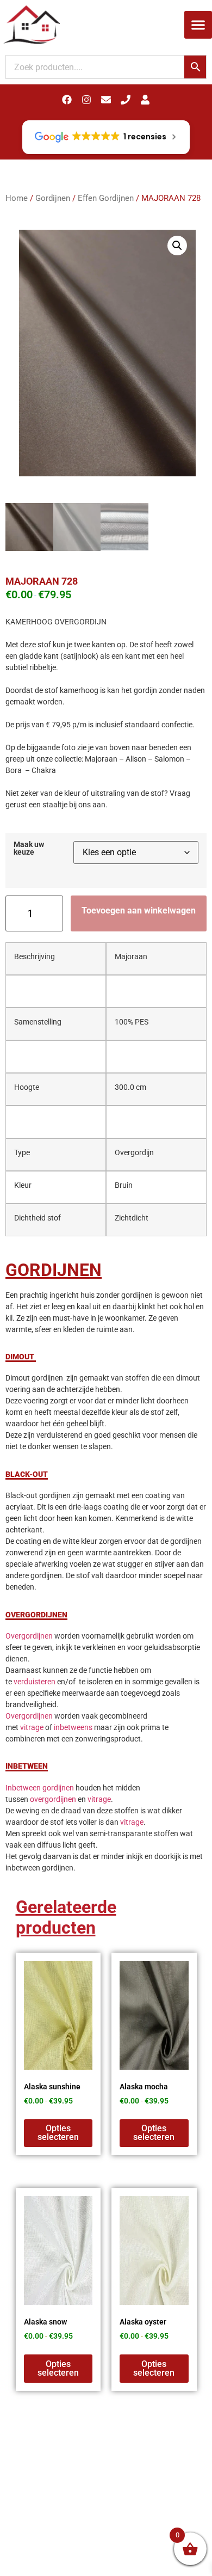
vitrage (32, 1727)
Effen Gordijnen (106, 198)
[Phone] (126, 100)
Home (17, 198)
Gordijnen (53, 198)
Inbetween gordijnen (40, 1788)
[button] (198, 25)
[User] (145, 100)
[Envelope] (106, 100)
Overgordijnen (29, 1636)
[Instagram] (86, 100)
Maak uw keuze (29, 849)
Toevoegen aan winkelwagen (139, 910)
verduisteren (35, 1682)
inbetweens (73, 1727)
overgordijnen (53, 1799)
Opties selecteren (58, 2133)
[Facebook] (67, 100)
